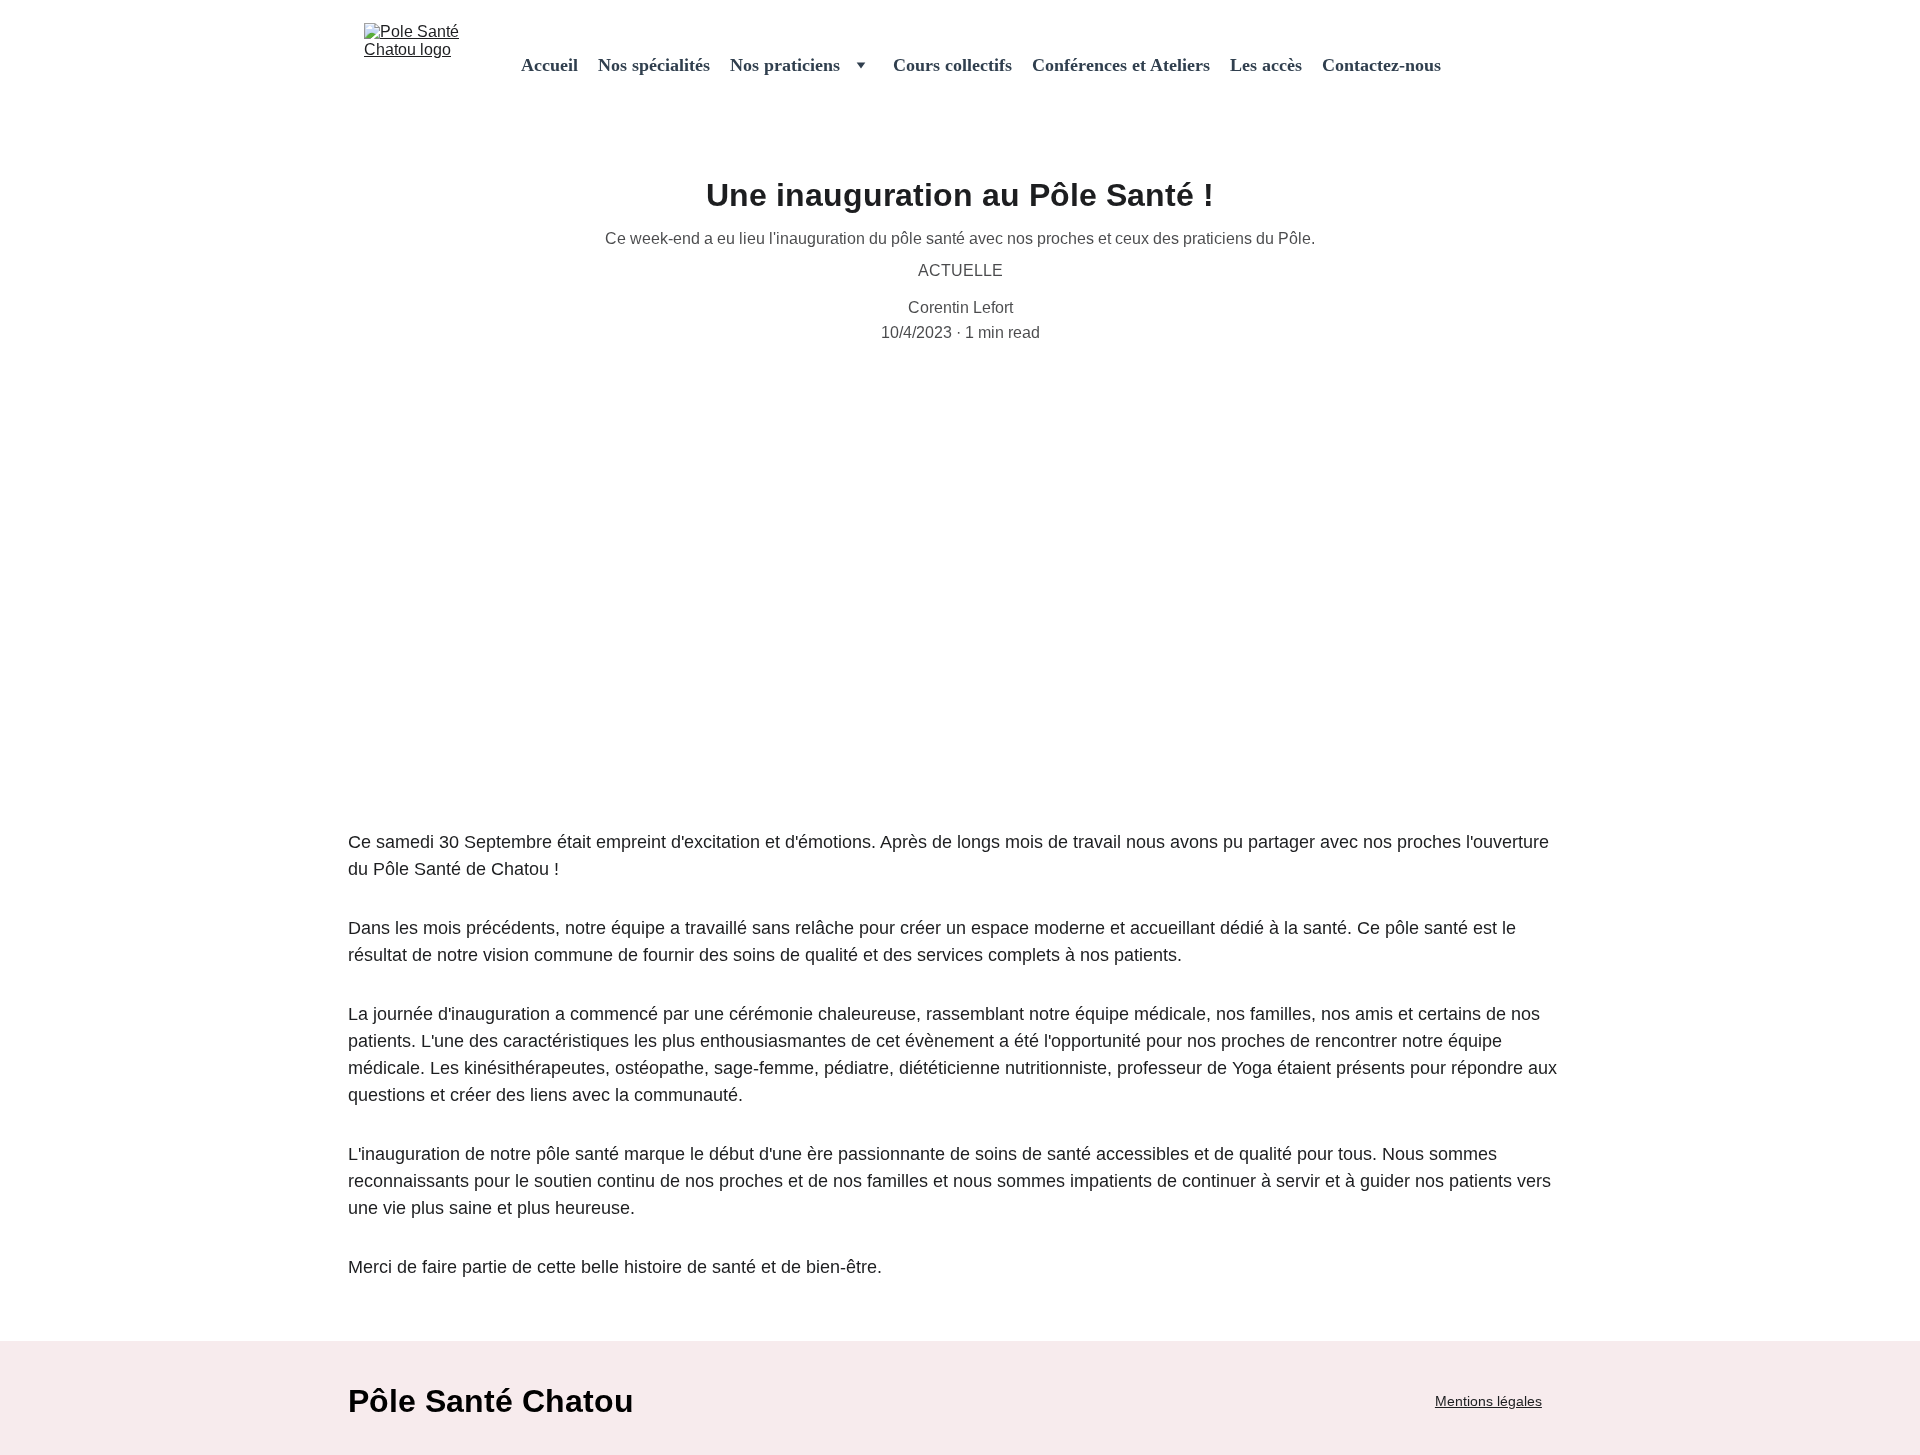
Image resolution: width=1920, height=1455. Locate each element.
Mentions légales (1488, 1401)
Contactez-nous (1381, 65)
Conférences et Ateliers (1121, 65)
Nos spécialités (654, 65)
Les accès (1266, 65)
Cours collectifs (952, 65)
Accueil (549, 65)
